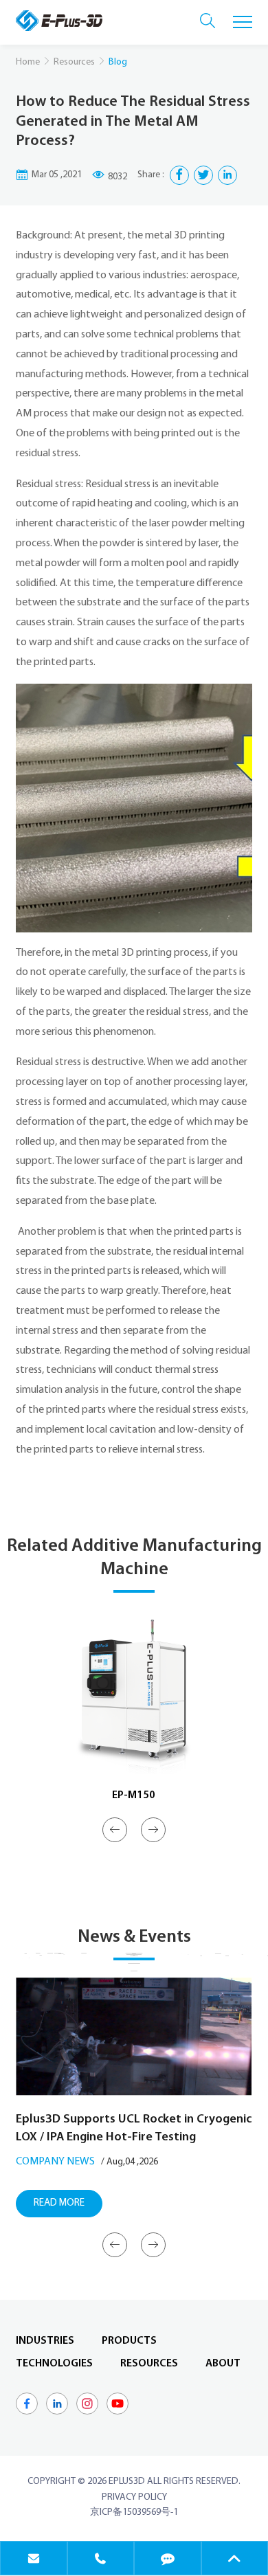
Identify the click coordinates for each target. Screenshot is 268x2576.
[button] (115, 1830)
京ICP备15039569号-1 (134, 2512)
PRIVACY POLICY (134, 2497)
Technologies (54, 2364)
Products (129, 2341)
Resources (74, 62)
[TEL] (101, 2558)
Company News (55, 2162)
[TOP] (235, 2558)
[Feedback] (168, 2558)
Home (28, 62)
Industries (45, 2341)
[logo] (59, 21)
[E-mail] (34, 2558)
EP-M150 (134, 1795)
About (223, 2364)
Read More (59, 2203)
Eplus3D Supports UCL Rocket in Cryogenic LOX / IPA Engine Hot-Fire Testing (134, 2129)
